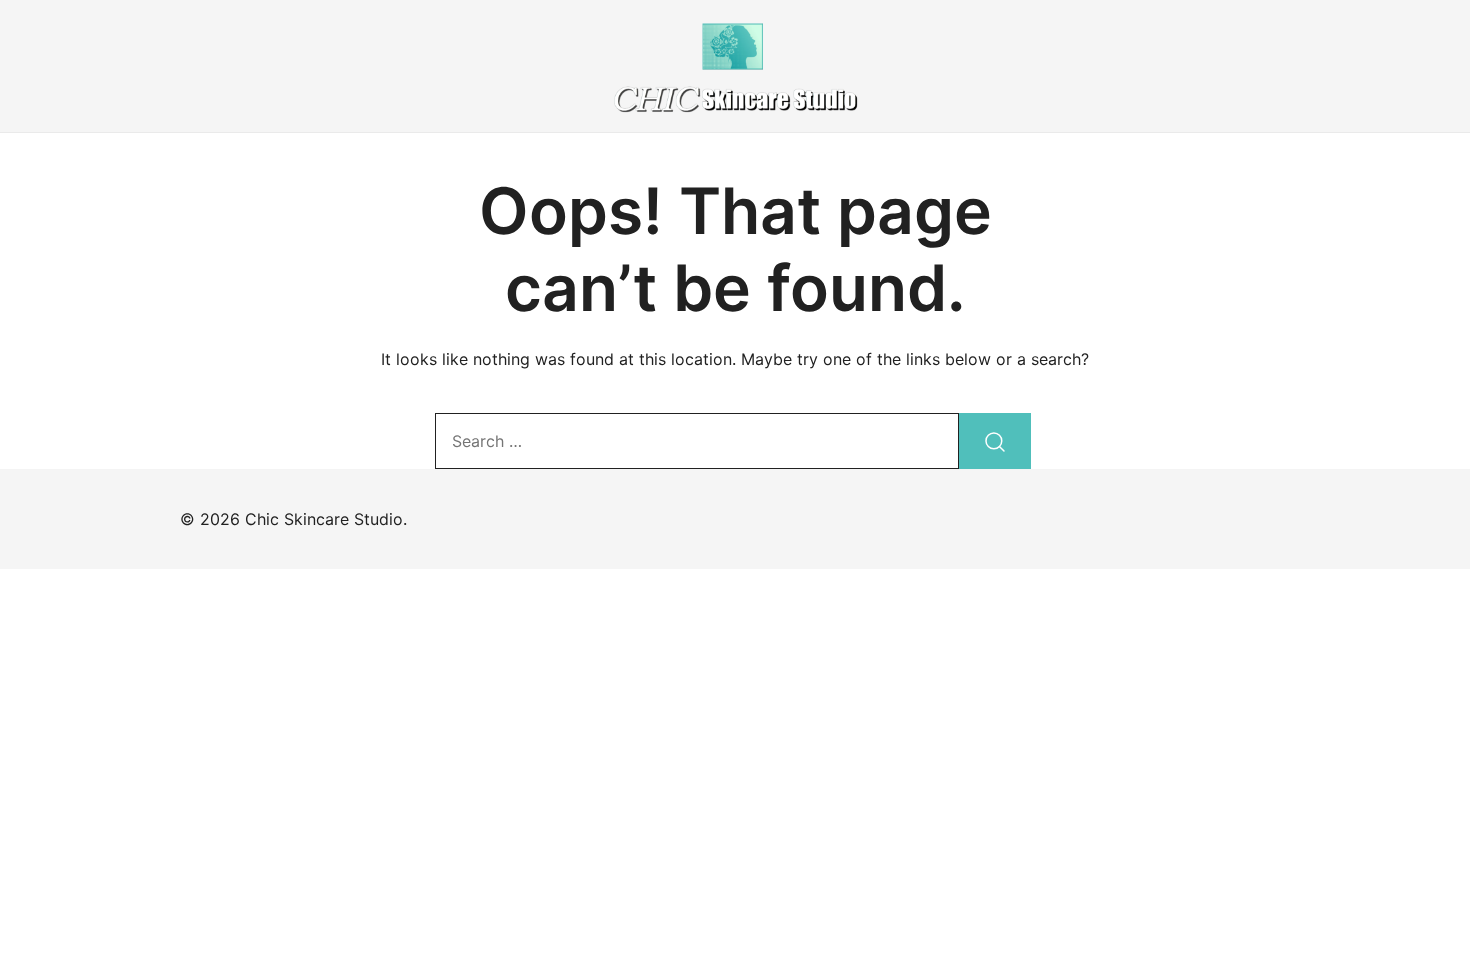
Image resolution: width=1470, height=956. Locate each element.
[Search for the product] (995, 441)
